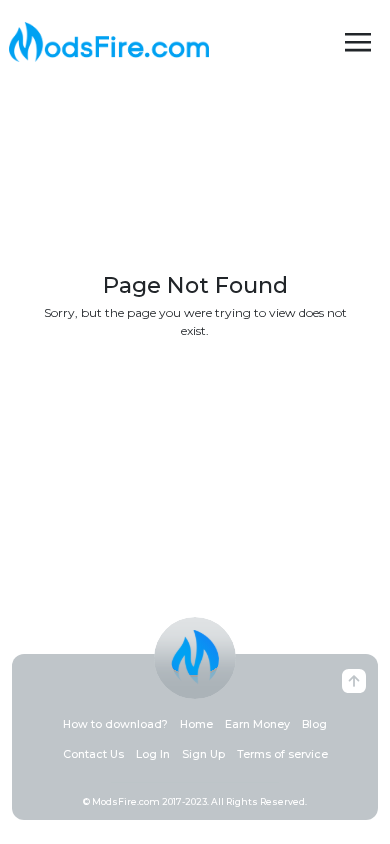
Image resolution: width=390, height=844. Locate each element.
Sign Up (203, 754)
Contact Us (93, 754)
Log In (153, 754)
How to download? (115, 724)
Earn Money (257, 724)
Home (196, 724)
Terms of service (282, 754)
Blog (314, 724)
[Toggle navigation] (358, 42)
